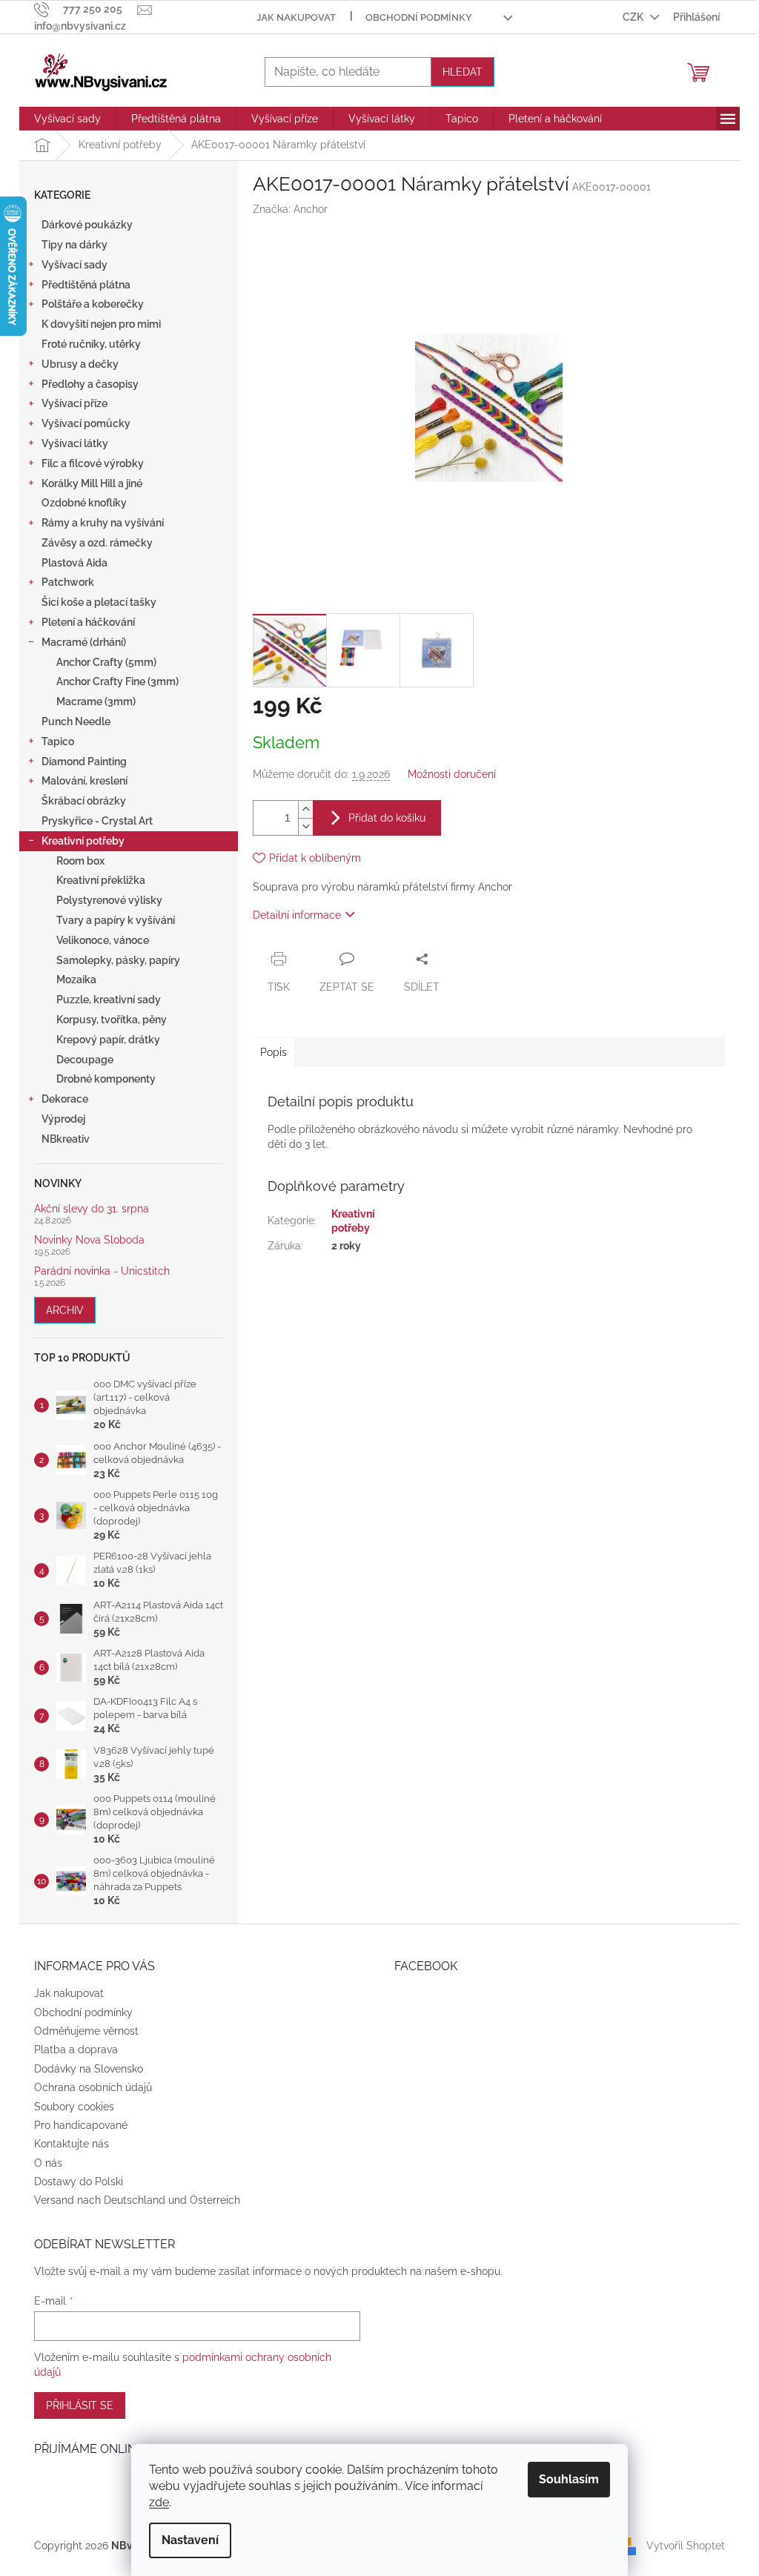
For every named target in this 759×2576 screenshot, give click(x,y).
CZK (634, 17)
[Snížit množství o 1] (305, 826)
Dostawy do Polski (79, 2182)
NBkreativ (66, 1139)
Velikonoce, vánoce (103, 940)
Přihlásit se (80, 2405)
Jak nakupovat (296, 17)
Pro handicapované (81, 2125)
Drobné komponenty (106, 1079)
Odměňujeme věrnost (86, 2031)
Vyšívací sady (74, 265)
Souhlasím (569, 2479)
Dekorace (65, 1099)
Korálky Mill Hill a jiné (92, 483)
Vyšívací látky (75, 443)
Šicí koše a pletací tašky (99, 602)
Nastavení (190, 2540)
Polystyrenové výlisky (109, 900)
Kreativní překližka (101, 880)
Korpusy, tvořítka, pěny (112, 1020)
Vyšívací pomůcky (86, 423)
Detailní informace (297, 915)
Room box (80, 861)
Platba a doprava (76, 2050)
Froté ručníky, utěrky (91, 344)
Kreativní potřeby (83, 841)
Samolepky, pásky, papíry (118, 960)
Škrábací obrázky (84, 801)
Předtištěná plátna (86, 285)
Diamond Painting (84, 762)
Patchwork (68, 582)
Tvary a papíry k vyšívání (116, 920)
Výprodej (63, 1119)
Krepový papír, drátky (108, 1040)
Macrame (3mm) (96, 701)
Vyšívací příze (74, 403)
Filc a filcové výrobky (93, 463)
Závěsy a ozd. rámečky (97, 543)
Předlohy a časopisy (90, 384)
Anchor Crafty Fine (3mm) (117, 681)
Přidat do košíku (387, 818)
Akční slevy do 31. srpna (92, 1209)
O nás (48, 2163)
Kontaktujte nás (72, 2144)
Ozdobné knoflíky (84, 503)
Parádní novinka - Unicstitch (102, 1271)
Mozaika (76, 980)
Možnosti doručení (452, 774)
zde (159, 2502)
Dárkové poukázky (87, 225)
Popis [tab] (274, 1052)
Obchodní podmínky (419, 17)
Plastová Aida (74, 563)
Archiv (65, 1310)
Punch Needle (76, 721)
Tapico (58, 742)
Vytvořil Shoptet (686, 2545)
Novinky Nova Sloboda (89, 1240)
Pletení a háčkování (88, 622)
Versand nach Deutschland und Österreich (137, 2200)
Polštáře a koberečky (93, 304)
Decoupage (85, 1060)
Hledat (463, 72)
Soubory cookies (74, 2107)
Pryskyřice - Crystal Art (97, 821)
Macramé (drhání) (84, 642)
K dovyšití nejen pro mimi (101, 324)
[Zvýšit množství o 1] (305, 809)
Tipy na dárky (74, 245)
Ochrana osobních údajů (93, 2087)
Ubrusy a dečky (80, 364)
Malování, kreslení (84, 781)
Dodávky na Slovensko (89, 2069)
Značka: (290, 209)
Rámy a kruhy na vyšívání (103, 523)
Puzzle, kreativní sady (109, 1000)
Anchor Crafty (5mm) (106, 662)
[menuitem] (67, 119)
